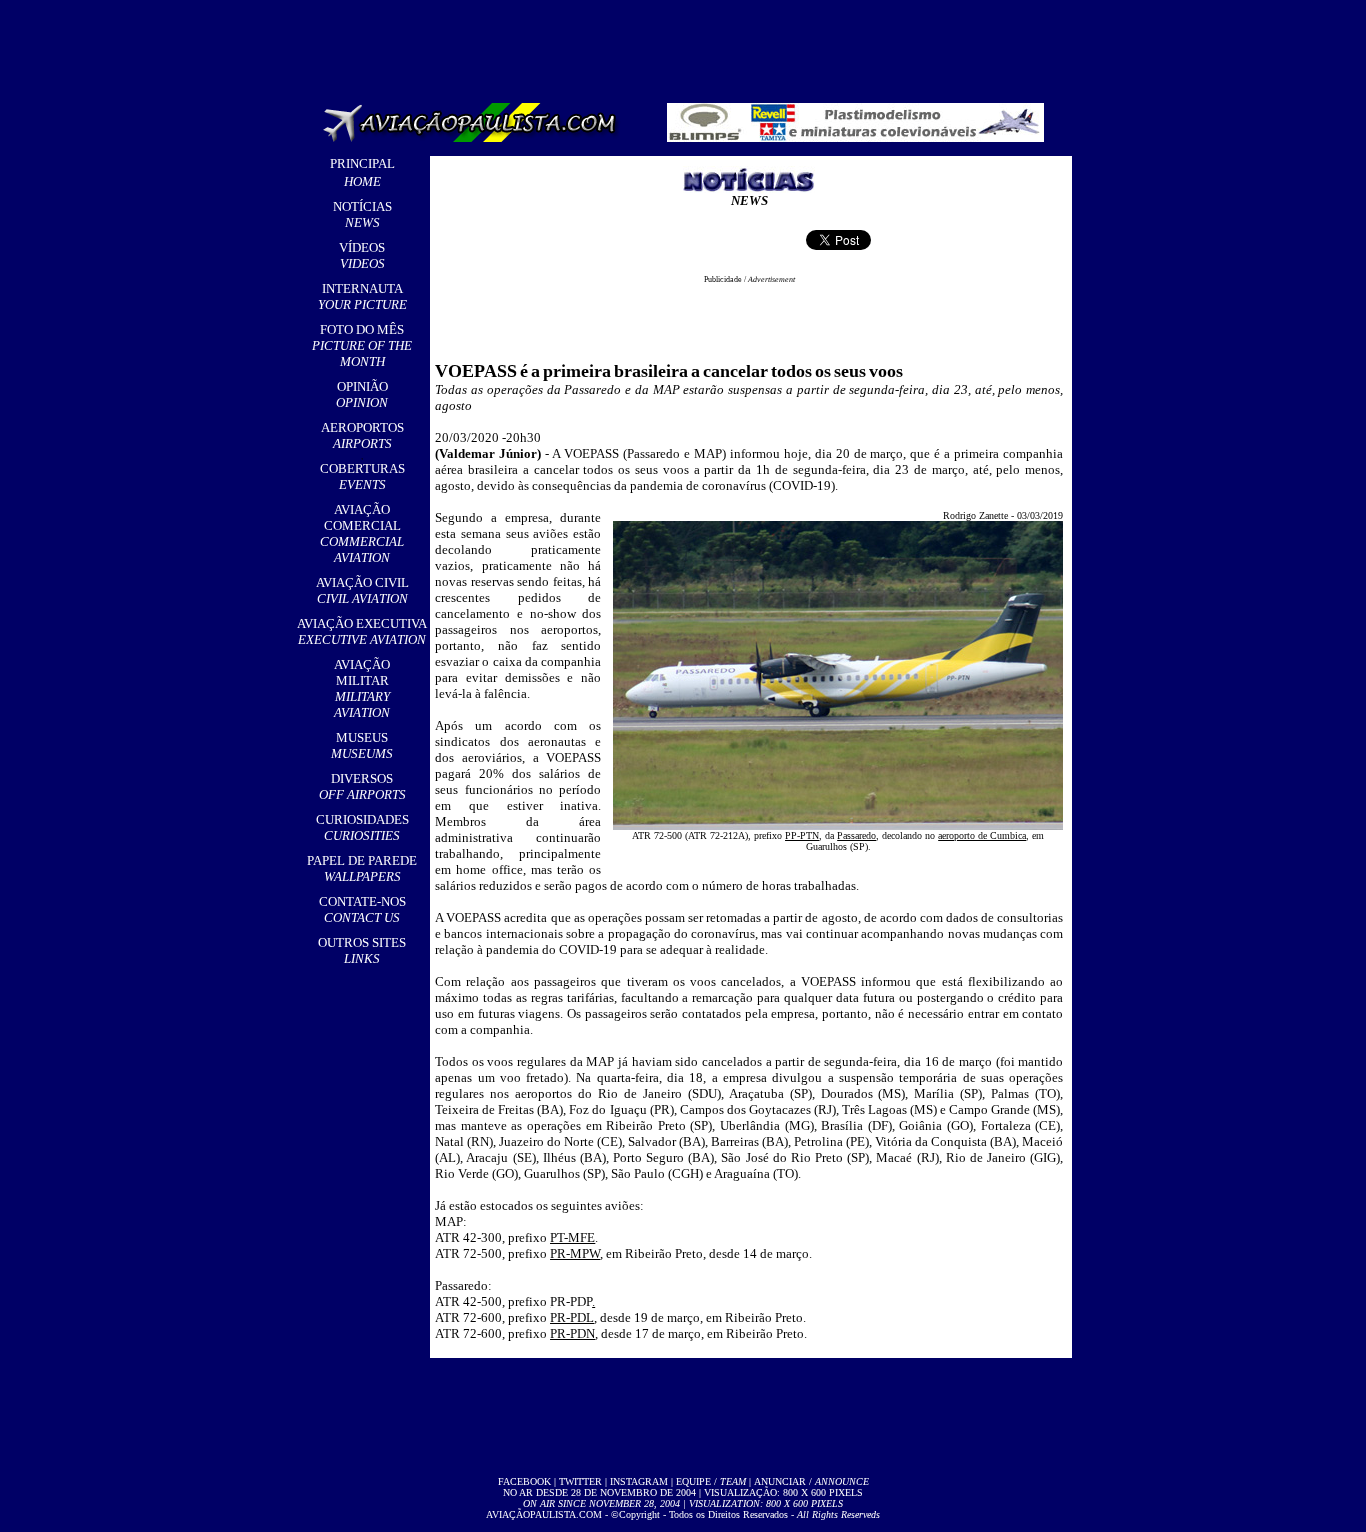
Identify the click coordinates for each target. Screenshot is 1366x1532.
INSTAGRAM (639, 1481)
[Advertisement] (687, 45)
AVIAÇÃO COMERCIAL (362, 533)
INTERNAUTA (362, 296)
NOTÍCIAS (362, 214)
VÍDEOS (362, 255)
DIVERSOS (362, 786)
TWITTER (580, 1481)
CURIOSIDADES (362, 827)
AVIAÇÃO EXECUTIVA (362, 631)
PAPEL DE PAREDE (362, 868)
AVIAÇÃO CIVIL (362, 590)
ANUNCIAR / (811, 1481)
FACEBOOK (524, 1481)
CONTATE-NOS (362, 909)
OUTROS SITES (362, 950)
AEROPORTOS (362, 435)
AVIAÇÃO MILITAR (362, 688)
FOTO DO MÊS (362, 345)
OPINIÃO (362, 394)
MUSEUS (362, 745)
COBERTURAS (362, 476)
